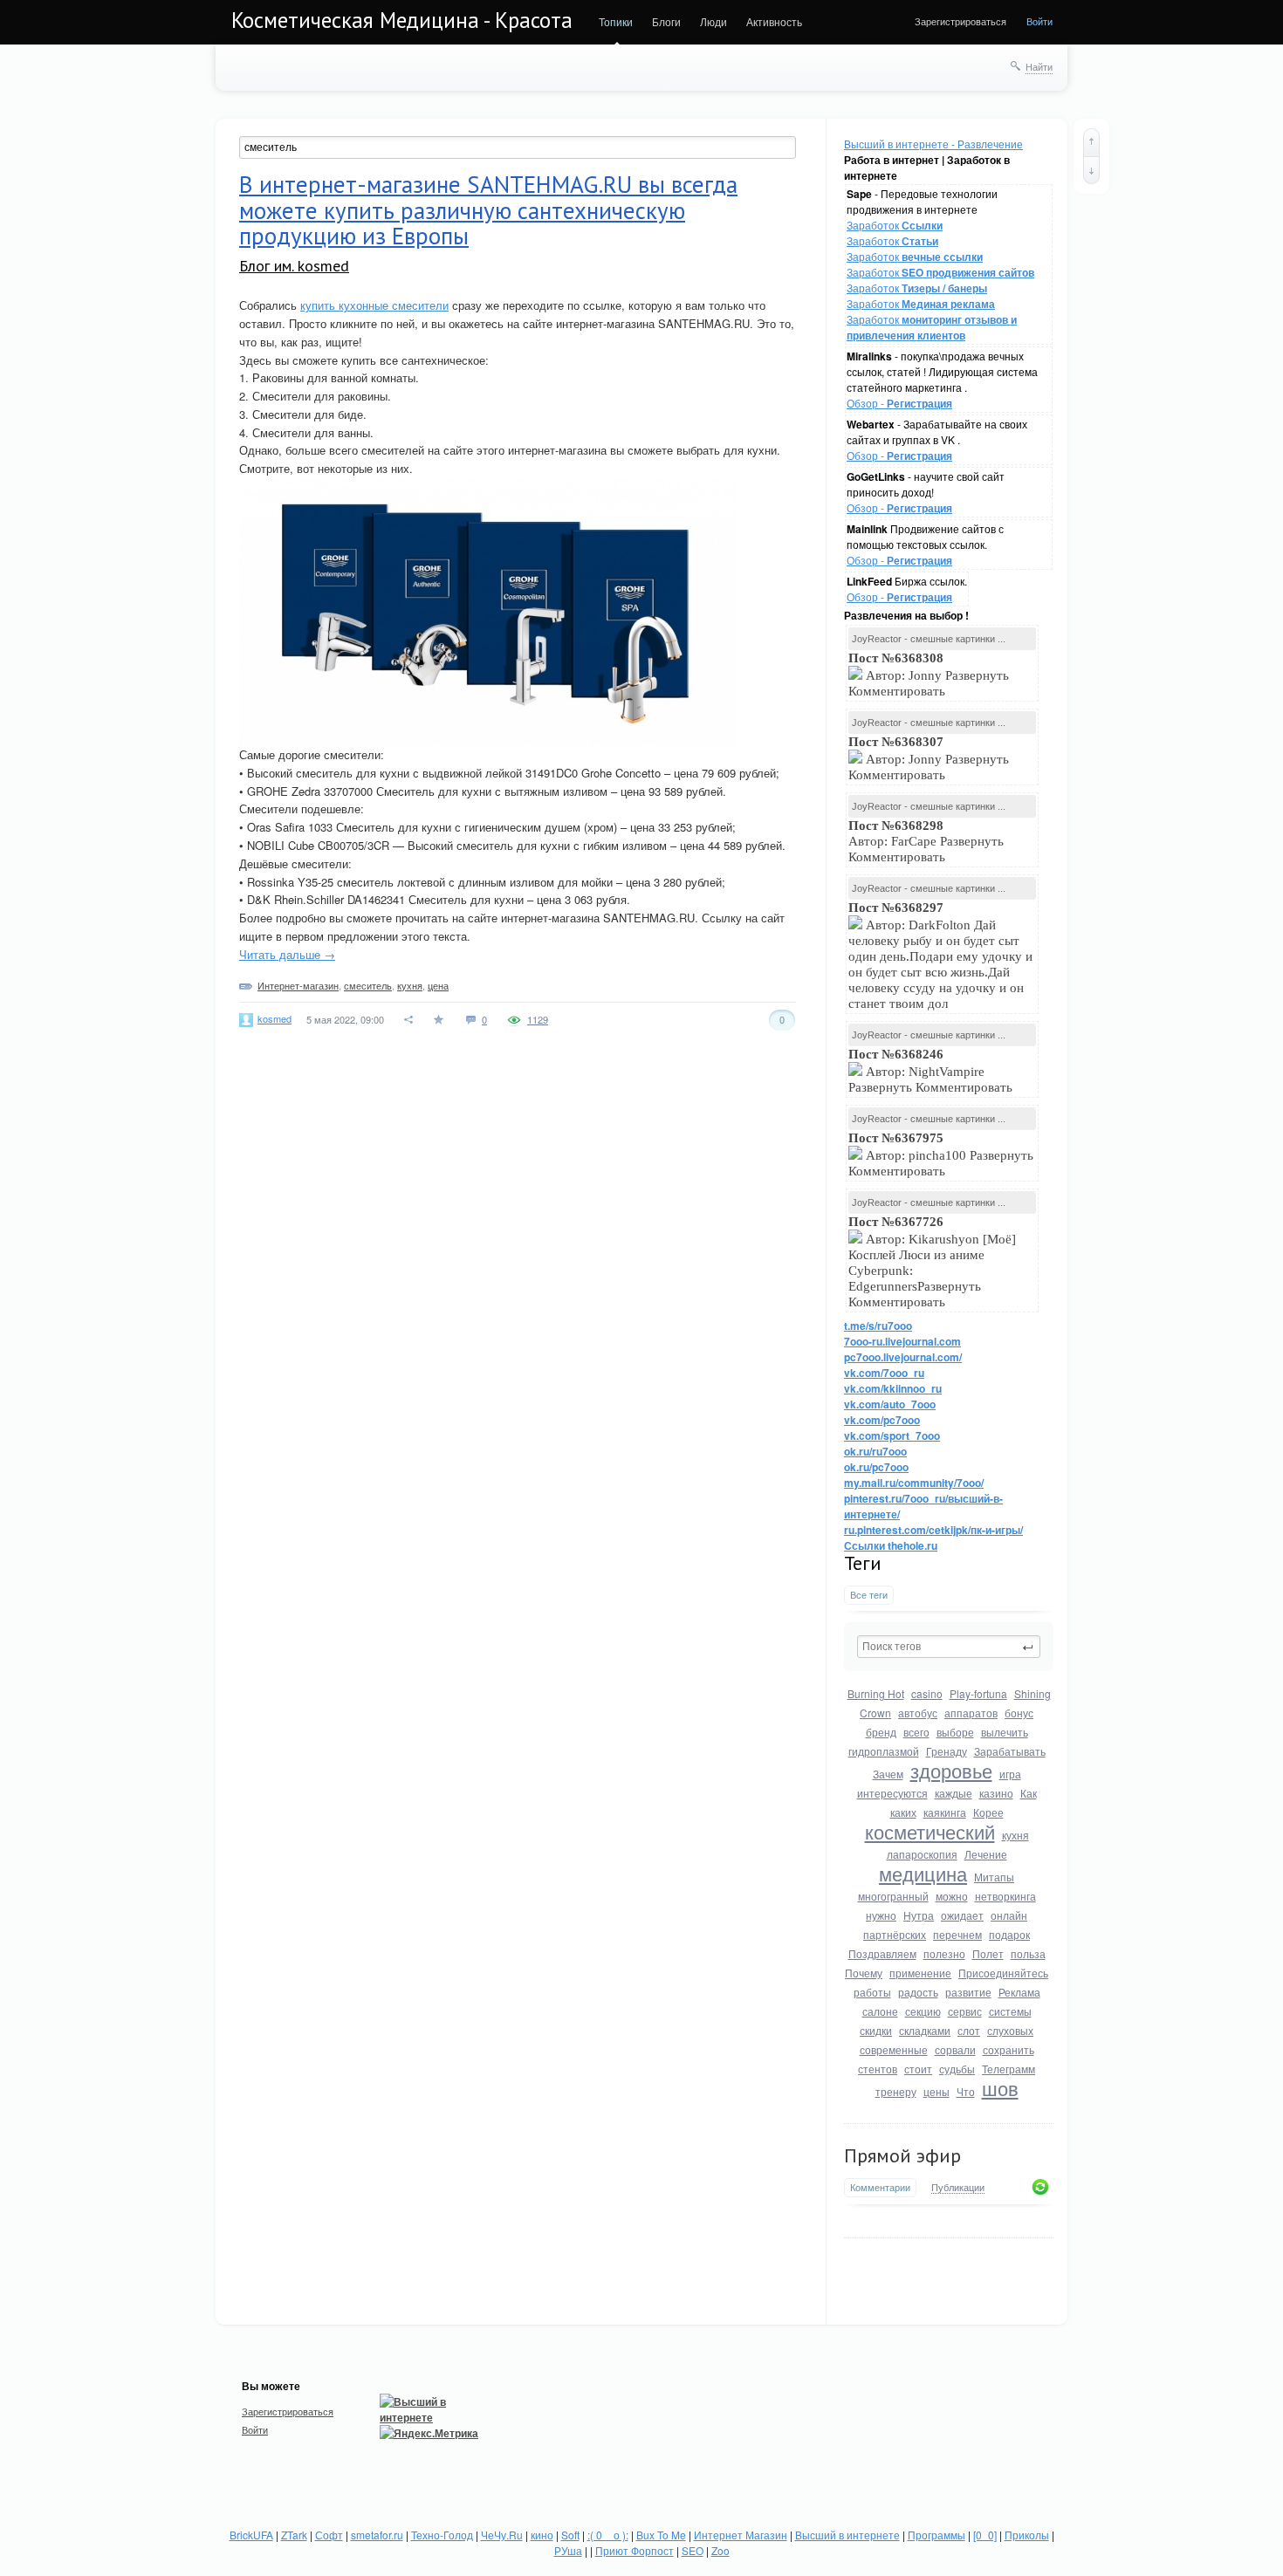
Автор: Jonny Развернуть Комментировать (929, 675)
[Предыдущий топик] (1091, 142)
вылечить (1005, 1732)
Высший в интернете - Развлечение (933, 144)
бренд (881, 1732)
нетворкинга (1005, 1896)
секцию (923, 2011)
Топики (616, 21)
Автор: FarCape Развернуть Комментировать (926, 841)
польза (1028, 1953)
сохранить (1009, 2049)
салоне (880, 2011)
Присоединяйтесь (1003, 1973)
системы (1010, 2011)
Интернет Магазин (741, 2535)
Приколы (1027, 2535)
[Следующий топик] (1091, 170)
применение (920, 1973)
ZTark (294, 2535)
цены (937, 2091)
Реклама (1019, 1992)
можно (952, 1896)
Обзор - (899, 403)
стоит (918, 2069)
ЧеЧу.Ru (502, 2535)
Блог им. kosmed (294, 266)
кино (542, 2535)
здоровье (951, 1770)
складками (925, 2030)
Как (1029, 1793)
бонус (1019, 1713)
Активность (774, 21)
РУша (568, 2550)
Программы (937, 2535)
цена (438, 985)
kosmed (274, 1018)
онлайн (1009, 1915)
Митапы (994, 1877)
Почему (864, 1973)
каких (903, 1812)
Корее (988, 1812)
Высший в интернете (847, 2535)
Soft (570, 2535)
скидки (876, 2030)
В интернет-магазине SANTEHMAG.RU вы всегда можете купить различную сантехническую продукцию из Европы (488, 210)
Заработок (895, 225)
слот (969, 2030)
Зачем (888, 1774)
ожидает (962, 1915)
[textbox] (949, 1647)
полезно (944, 1953)
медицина (923, 1873)
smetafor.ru (377, 2535)
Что (966, 2091)
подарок (1009, 1934)
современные (894, 2049)
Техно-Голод (442, 2535)
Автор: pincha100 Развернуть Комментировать (941, 1154)
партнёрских (895, 1934)
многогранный (893, 1896)
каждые (954, 1793)
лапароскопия (922, 1854)
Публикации (958, 2188)
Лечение (986, 1854)
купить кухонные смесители (374, 305)
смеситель (368, 985)
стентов (878, 2069)
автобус (918, 1713)
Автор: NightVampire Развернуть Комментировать (932, 1071)
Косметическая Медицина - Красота (402, 20)
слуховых (1010, 2030)
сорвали (955, 2049)
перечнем (957, 1934)
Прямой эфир (902, 2155)
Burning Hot (876, 1693)
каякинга (945, 1812)
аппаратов (971, 1713)
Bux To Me (661, 2535)
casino (927, 1693)
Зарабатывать (1010, 1751)
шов (1000, 2088)
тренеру (896, 2091)
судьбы (957, 2069)
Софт (329, 2535)
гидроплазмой (884, 1751)
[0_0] (985, 2535)
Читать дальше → (287, 954)
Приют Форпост (635, 2550)
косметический (930, 1831)
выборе (955, 1732)
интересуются (892, 1793)
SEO (693, 2550)
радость (918, 1992)
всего (916, 1732)
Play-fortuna (978, 1693)
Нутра (919, 1915)
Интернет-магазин (298, 985)
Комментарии (880, 2187)
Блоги (666, 21)
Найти (1039, 66)
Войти (1039, 21)
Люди (714, 21)
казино (996, 1793)
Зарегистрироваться (961, 21)
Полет (988, 1953)
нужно (881, 1915)
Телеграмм (1009, 2069)
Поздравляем (882, 1953)
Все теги (869, 1595)
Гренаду (947, 1751)
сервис (965, 2011)
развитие (968, 1992)
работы (872, 1992)
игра (1010, 1774)
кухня (1015, 1835)
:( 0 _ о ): (608, 2535)
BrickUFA (251, 2535)
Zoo (720, 2550)
